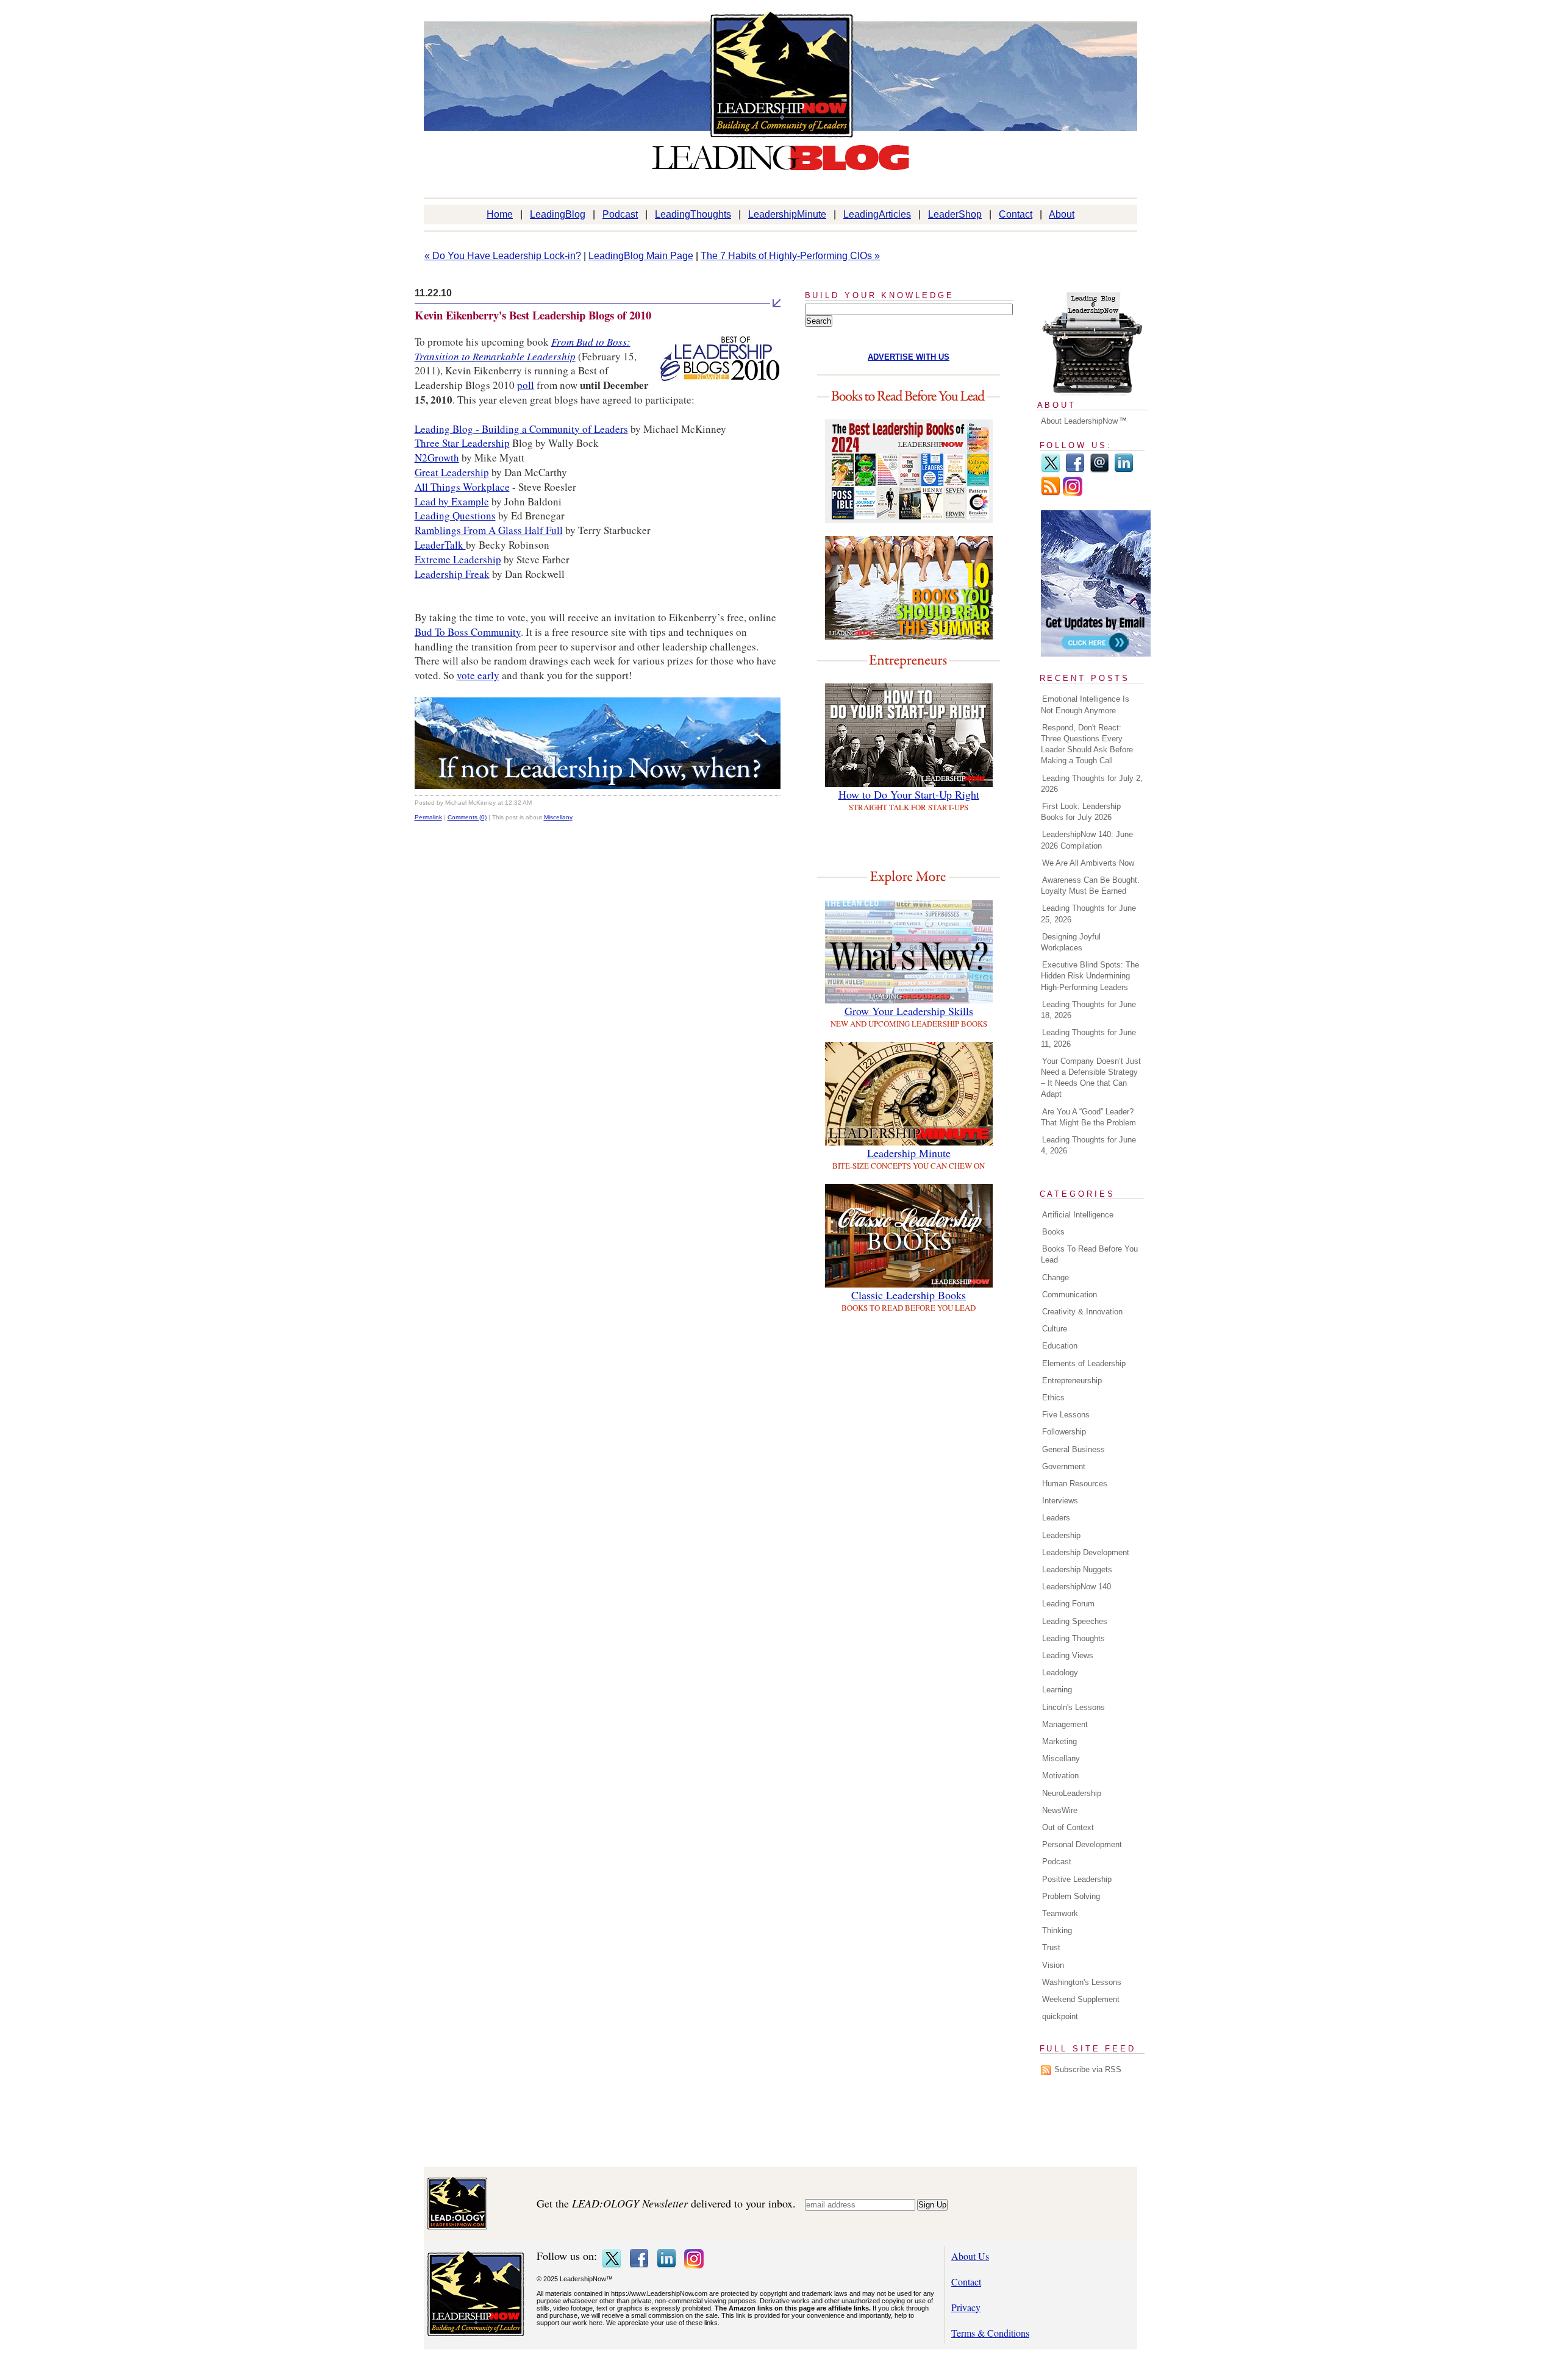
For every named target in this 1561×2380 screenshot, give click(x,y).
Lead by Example (452, 501)
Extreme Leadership (458, 559)
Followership (1064, 1432)
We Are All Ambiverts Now (1088, 863)
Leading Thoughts (1073, 1638)
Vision (1053, 1965)
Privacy (966, 2307)
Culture (1055, 1329)
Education (1060, 1346)
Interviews (1060, 1501)
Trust (1051, 1947)
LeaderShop (955, 214)
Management (1065, 1724)
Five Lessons (1066, 1415)
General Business (1073, 1449)
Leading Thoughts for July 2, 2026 (1092, 784)
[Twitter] (1051, 470)
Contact (1016, 214)
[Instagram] (1073, 493)
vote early (478, 675)
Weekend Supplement (1081, 1999)
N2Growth (437, 458)
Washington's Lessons (1082, 1982)
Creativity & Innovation (1082, 1312)
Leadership (1061, 1535)
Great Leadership (452, 472)
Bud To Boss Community (468, 632)
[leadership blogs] (598, 785)
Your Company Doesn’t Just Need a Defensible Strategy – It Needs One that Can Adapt (1091, 1078)
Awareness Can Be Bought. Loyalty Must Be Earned (1090, 885)
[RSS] (1051, 493)
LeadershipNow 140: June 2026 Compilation (1087, 840)
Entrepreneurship (1072, 1381)
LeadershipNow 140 (1077, 1587)
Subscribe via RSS (1088, 2069)
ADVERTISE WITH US (909, 357)
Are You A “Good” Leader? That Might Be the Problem (1088, 1117)
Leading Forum (1068, 1604)
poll (526, 385)
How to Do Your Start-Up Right (909, 794)
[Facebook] (1075, 470)
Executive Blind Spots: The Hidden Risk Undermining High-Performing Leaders (1090, 976)
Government (1064, 1466)
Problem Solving (1071, 1896)
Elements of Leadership (1084, 1363)
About (1062, 214)
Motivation (1060, 1776)
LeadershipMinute (787, 214)
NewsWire (1060, 1810)
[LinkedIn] (1124, 470)
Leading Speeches (1075, 1621)
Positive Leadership (1077, 1879)
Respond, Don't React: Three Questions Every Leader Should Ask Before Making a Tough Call (1087, 744)
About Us (970, 2256)
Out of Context (1068, 1827)
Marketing (1059, 1741)
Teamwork (1060, 1913)
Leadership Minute (909, 1153)
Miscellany (558, 817)
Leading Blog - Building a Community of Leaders (521, 429)
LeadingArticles (877, 214)
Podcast (620, 214)
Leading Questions (455, 515)
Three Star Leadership (462, 443)
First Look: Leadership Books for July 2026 (1081, 812)
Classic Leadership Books (909, 1295)
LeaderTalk (440, 545)
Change (1056, 1277)
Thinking (1057, 1930)
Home (500, 214)
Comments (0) (467, 817)
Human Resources (1075, 1484)
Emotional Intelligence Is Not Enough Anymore (1085, 704)
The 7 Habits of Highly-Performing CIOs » (790, 256)
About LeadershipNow (1079, 421)
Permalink (428, 817)
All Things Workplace (462, 487)
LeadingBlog (558, 214)
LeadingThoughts (693, 214)
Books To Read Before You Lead (1089, 1254)
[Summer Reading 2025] (909, 636)
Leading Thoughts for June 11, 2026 (1088, 1038)
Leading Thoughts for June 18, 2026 (1088, 1010)
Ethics (1053, 1398)
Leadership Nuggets (1077, 1569)
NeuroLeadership (1072, 1793)
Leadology (1060, 1673)
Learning (1057, 1690)
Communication (1070, 1295)
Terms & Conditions (990, 2333)
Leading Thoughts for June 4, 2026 (1088, 1145)
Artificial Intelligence (1078, 1215)
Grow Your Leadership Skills (909, 1011)
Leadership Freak (452, 574)
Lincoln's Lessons (1073, 1707)
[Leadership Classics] (909, 1284)
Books (1053, 1232)
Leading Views (1068, 1655)
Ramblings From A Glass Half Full (489, 530)
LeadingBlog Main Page (641, 256)
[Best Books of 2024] (909, 519)
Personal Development (1082, 1844)
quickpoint (1060, 2016)
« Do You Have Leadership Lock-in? (503, 256)
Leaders (1056, 1518)
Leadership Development (1086, 1552)
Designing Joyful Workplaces (1071, 942)
